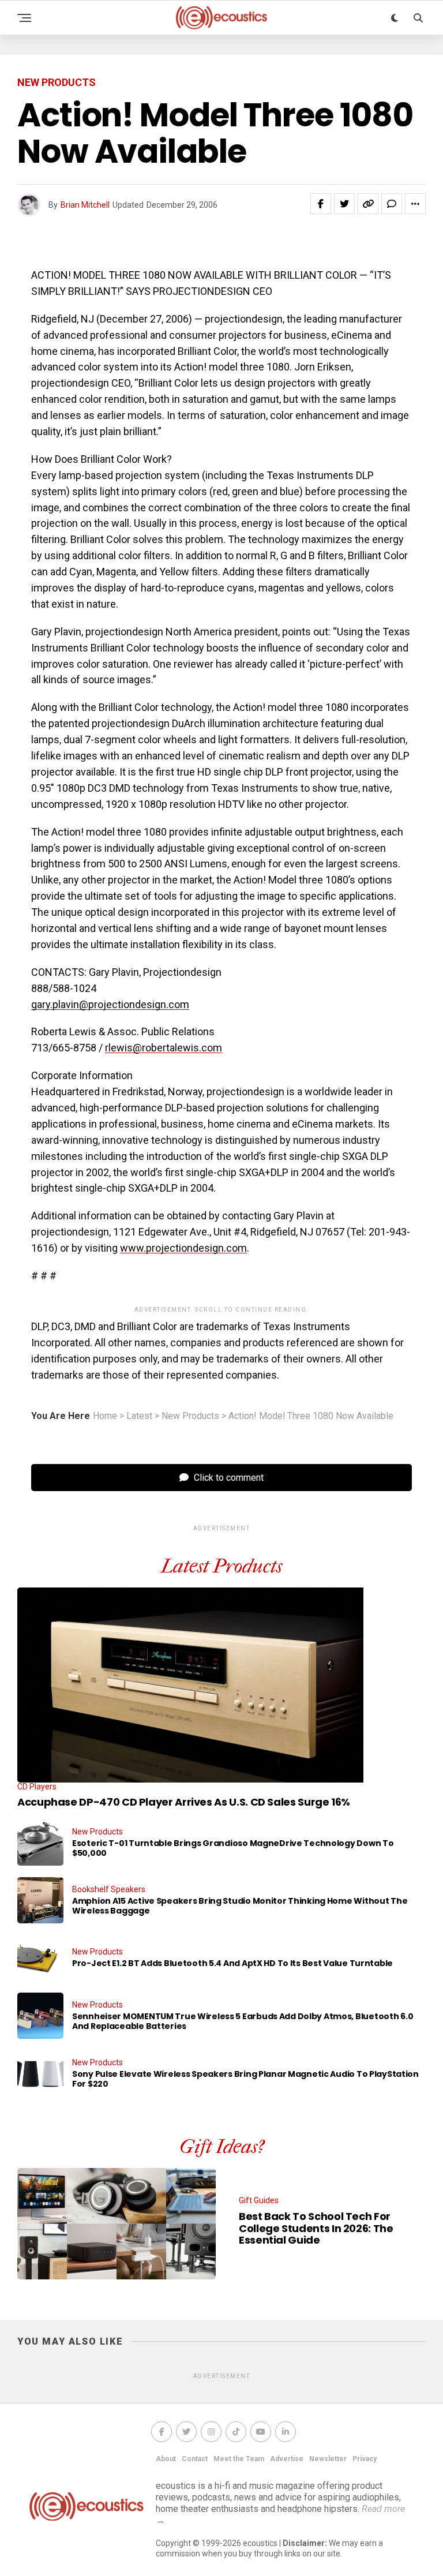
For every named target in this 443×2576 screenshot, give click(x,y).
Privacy (365, 2459)
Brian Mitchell (85, 205)
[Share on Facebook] (321, 204)
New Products (190, 1416)
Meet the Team (239, 2459)
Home (105, 1416)
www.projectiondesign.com (183, 1248)
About (166, 2459)
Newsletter (328, 2459)
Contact (195, 2459)
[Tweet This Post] (344, 204)
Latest (139, 1416)
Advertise (287, 2459)
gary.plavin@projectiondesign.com (110, 1004)
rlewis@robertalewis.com (164, 1048)
